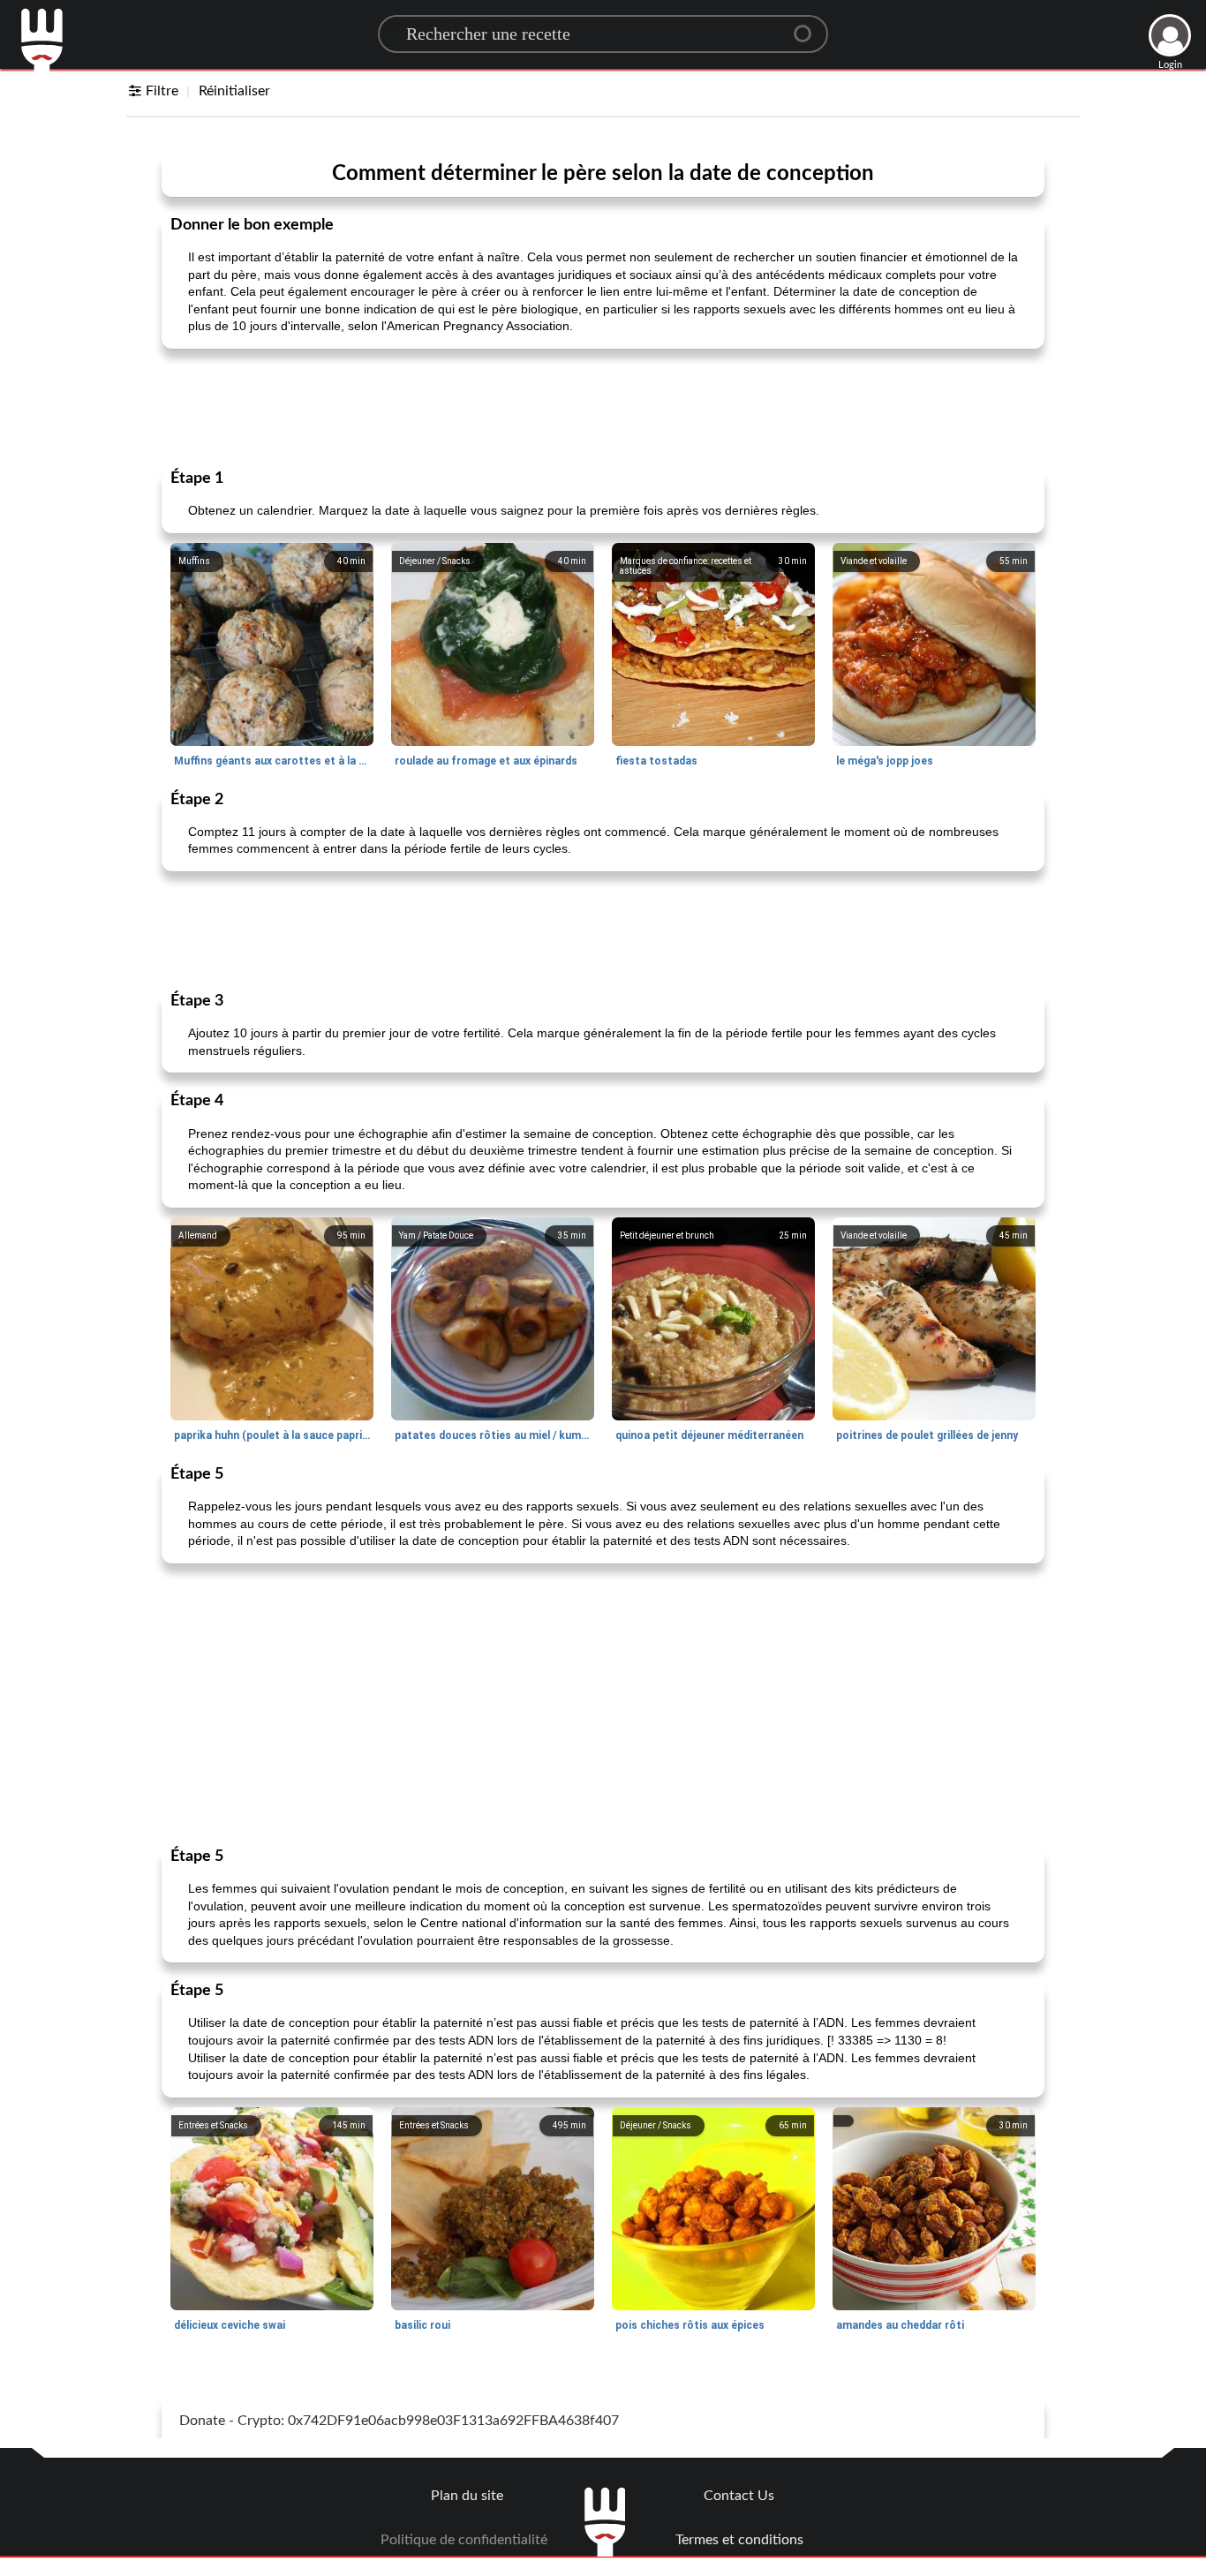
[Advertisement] (603, 407)
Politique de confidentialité (464, 2540)
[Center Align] (809, 26)
